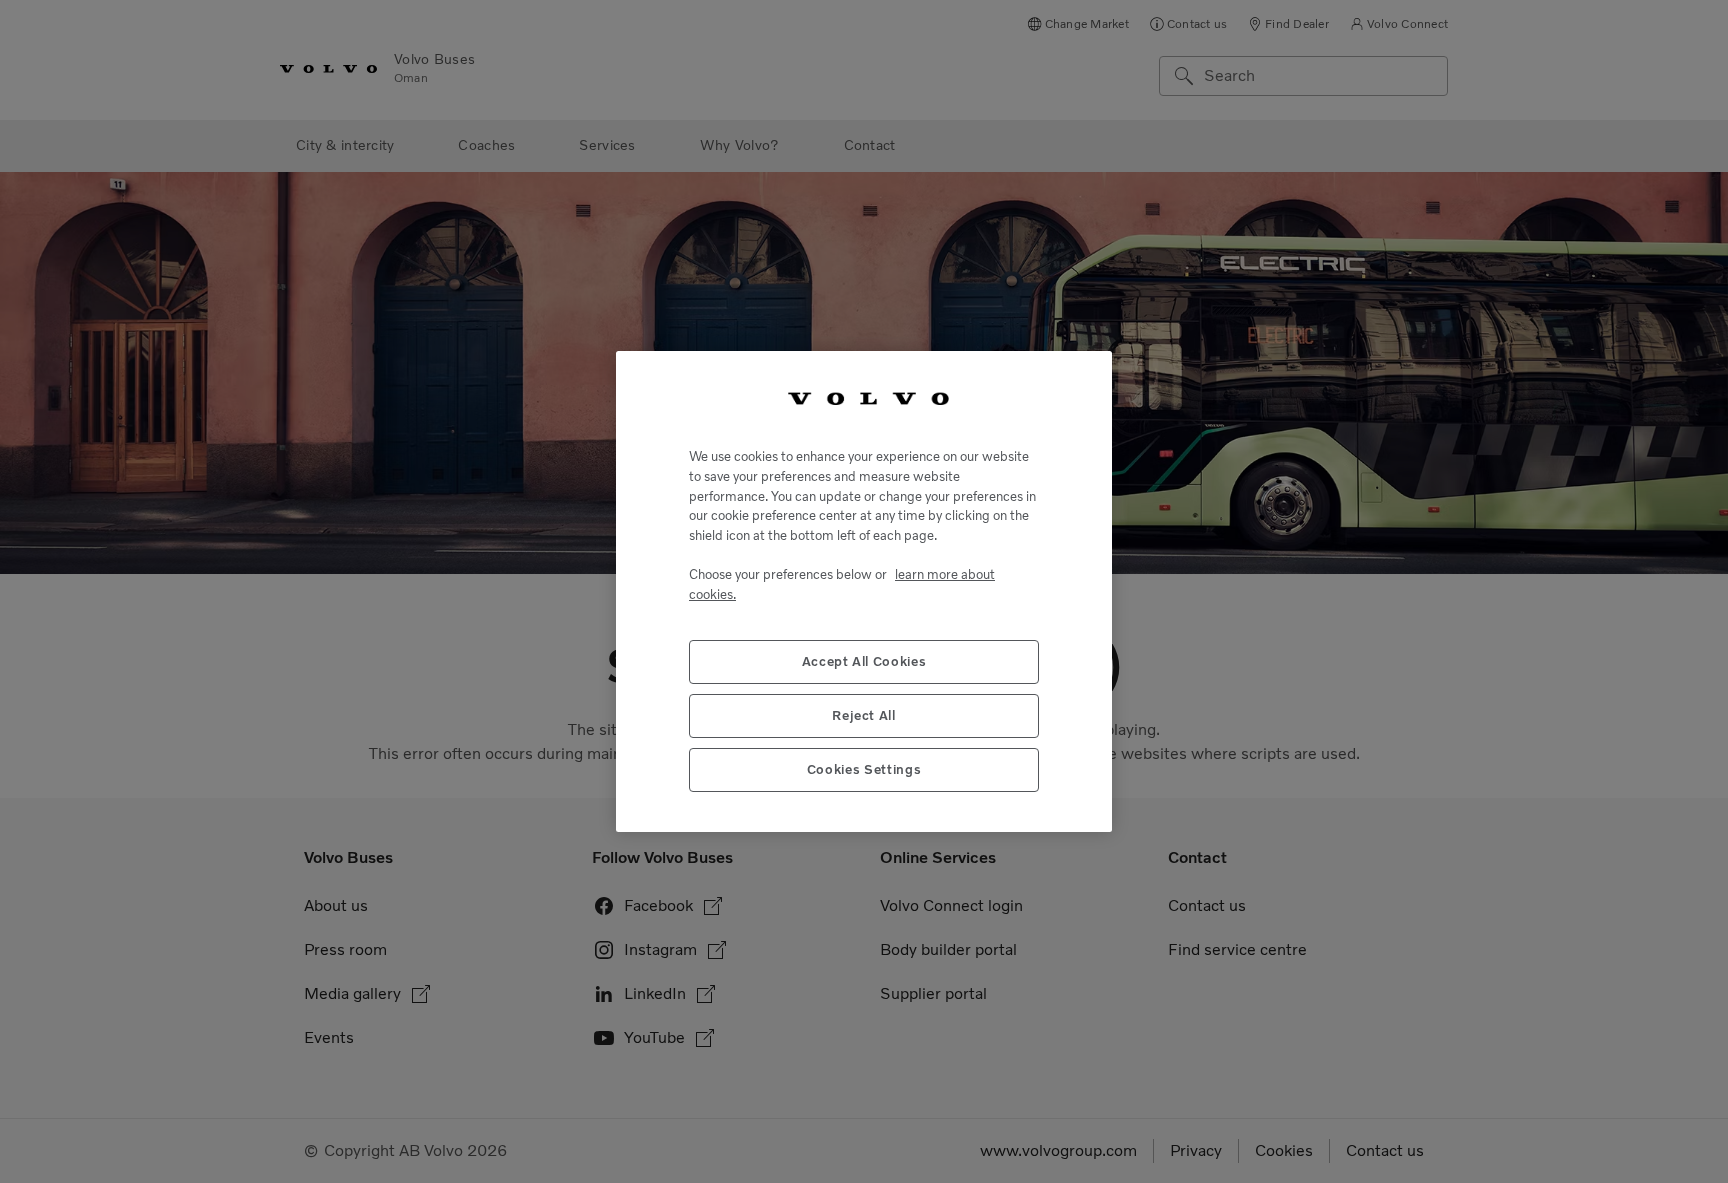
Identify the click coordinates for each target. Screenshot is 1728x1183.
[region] (864, 591)
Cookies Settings (864, 769)
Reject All (864, 715)
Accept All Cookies (864, 661)
